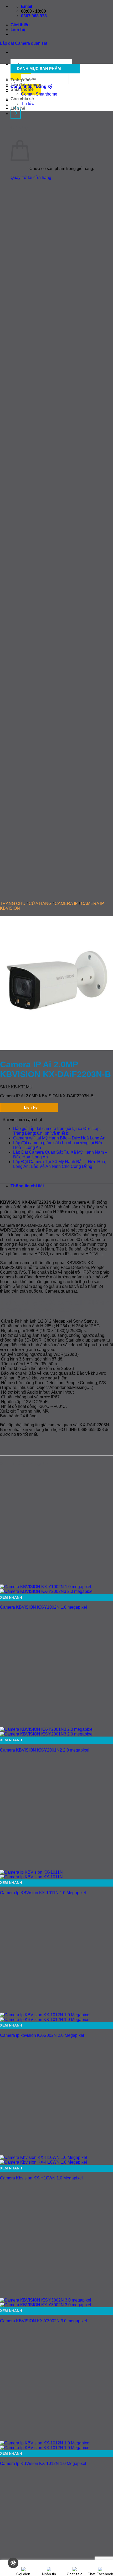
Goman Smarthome (39, 94)
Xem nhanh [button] (11, 1597)
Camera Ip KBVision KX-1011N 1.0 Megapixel (43, 1893)
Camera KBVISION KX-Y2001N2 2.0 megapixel (45, 1750)
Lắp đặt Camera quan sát (24, 43)
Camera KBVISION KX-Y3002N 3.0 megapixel (43, 2321)
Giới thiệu (20, 25)
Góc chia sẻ (22, 99)
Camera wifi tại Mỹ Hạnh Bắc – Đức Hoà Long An (59, 1138)
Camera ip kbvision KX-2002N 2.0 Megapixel (42, 2035)
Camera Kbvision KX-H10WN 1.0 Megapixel (41, 2178)
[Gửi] (21, 75)
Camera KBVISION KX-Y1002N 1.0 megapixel (43, 1607)
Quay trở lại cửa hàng (31, 177)
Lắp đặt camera (26, 85)
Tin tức (27, 104)
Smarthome (22, 89)
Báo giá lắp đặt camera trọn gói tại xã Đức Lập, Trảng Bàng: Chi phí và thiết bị (57, 1131)
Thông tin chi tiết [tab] (27, 1186)
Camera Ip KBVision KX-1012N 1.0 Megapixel (43, 2464)
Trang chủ (21, 80)
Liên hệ (18, 30)
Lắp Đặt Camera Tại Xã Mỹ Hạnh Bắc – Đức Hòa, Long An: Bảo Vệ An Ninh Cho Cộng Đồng (60, 1164)
